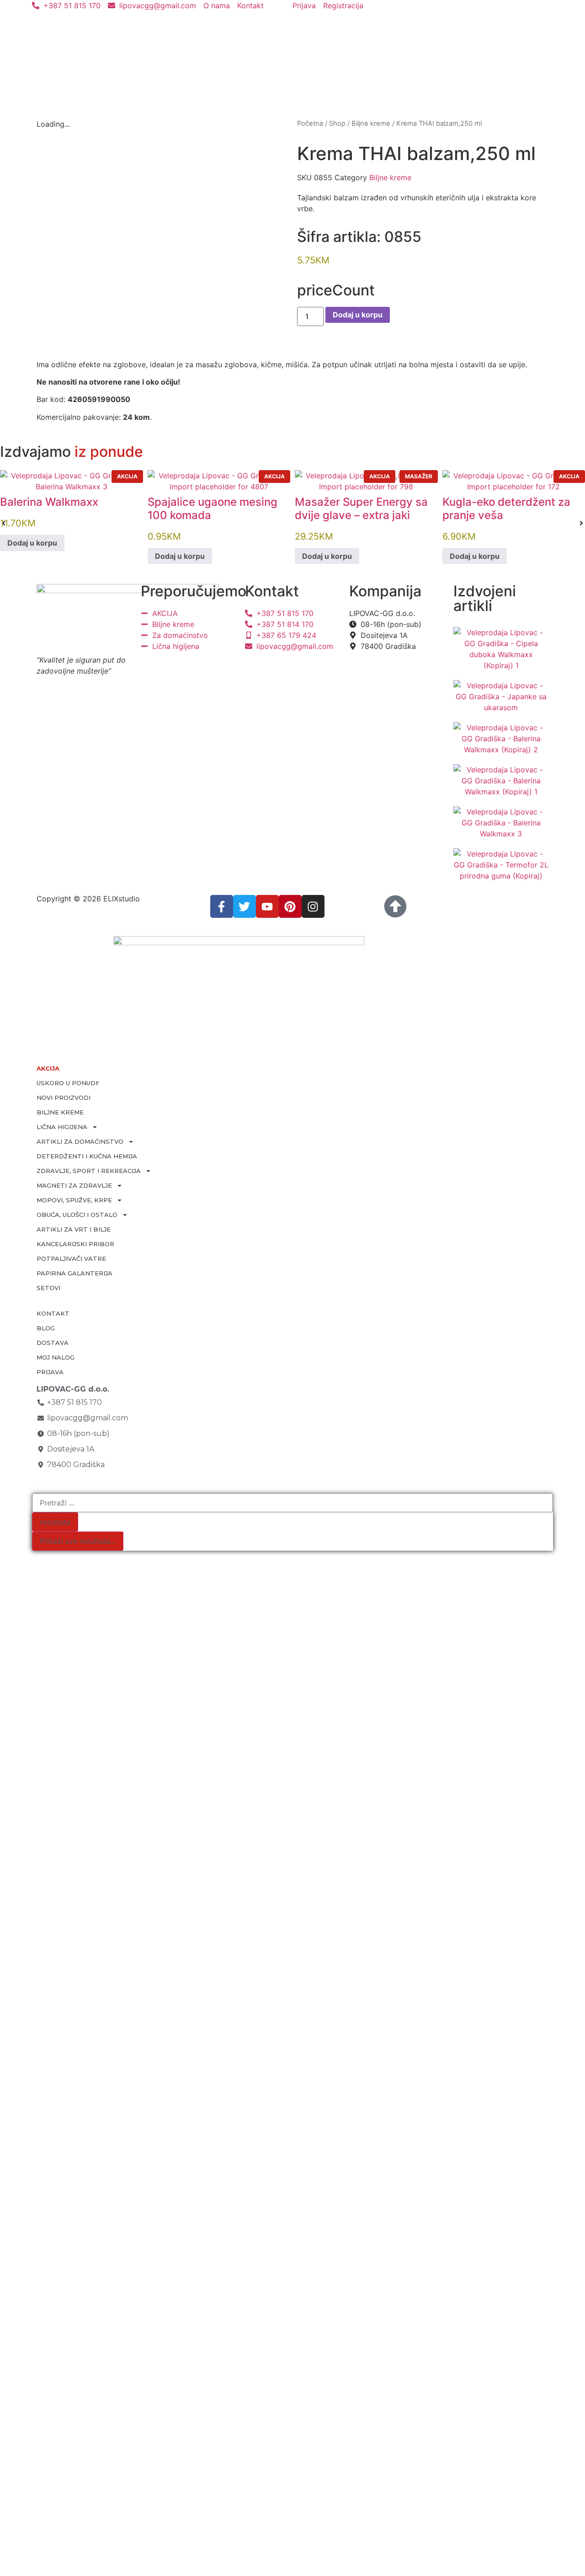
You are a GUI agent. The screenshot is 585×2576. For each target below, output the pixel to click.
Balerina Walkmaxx (49, 502)
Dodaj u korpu (358, 315)
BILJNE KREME (60, 1112)
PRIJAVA (50, 1372)
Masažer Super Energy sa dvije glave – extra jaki (361, 509)
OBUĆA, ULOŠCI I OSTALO (77, 1215)
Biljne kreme (371, 123)
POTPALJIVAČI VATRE (71, 1259)
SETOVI (48, 1288)
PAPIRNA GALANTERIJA (74, 1273)
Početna (310, 123)
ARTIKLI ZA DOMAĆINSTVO (80, 1141)
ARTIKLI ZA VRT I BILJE (74, 1229)
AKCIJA (48, 1068)
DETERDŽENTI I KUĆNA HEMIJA (87, 1156)
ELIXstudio (122, 899)
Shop (337, 123)
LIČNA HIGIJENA (62, 1127)
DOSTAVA (53, 1343)
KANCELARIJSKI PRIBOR (75, 1244)
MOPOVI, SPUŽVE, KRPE (74, 1200)
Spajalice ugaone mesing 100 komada (213, 509)
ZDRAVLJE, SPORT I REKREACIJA (89, 1171)
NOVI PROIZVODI (64, 1098)
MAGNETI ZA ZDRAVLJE (74, 1185)
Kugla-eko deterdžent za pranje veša (506, 509)
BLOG (46, 1328)
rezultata (55, 1522)
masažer (419, 476)
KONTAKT (53, 1313)
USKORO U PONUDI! (68, 1083)
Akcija (127, 476)
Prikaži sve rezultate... (78, 1541)
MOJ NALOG (56, 1357)
